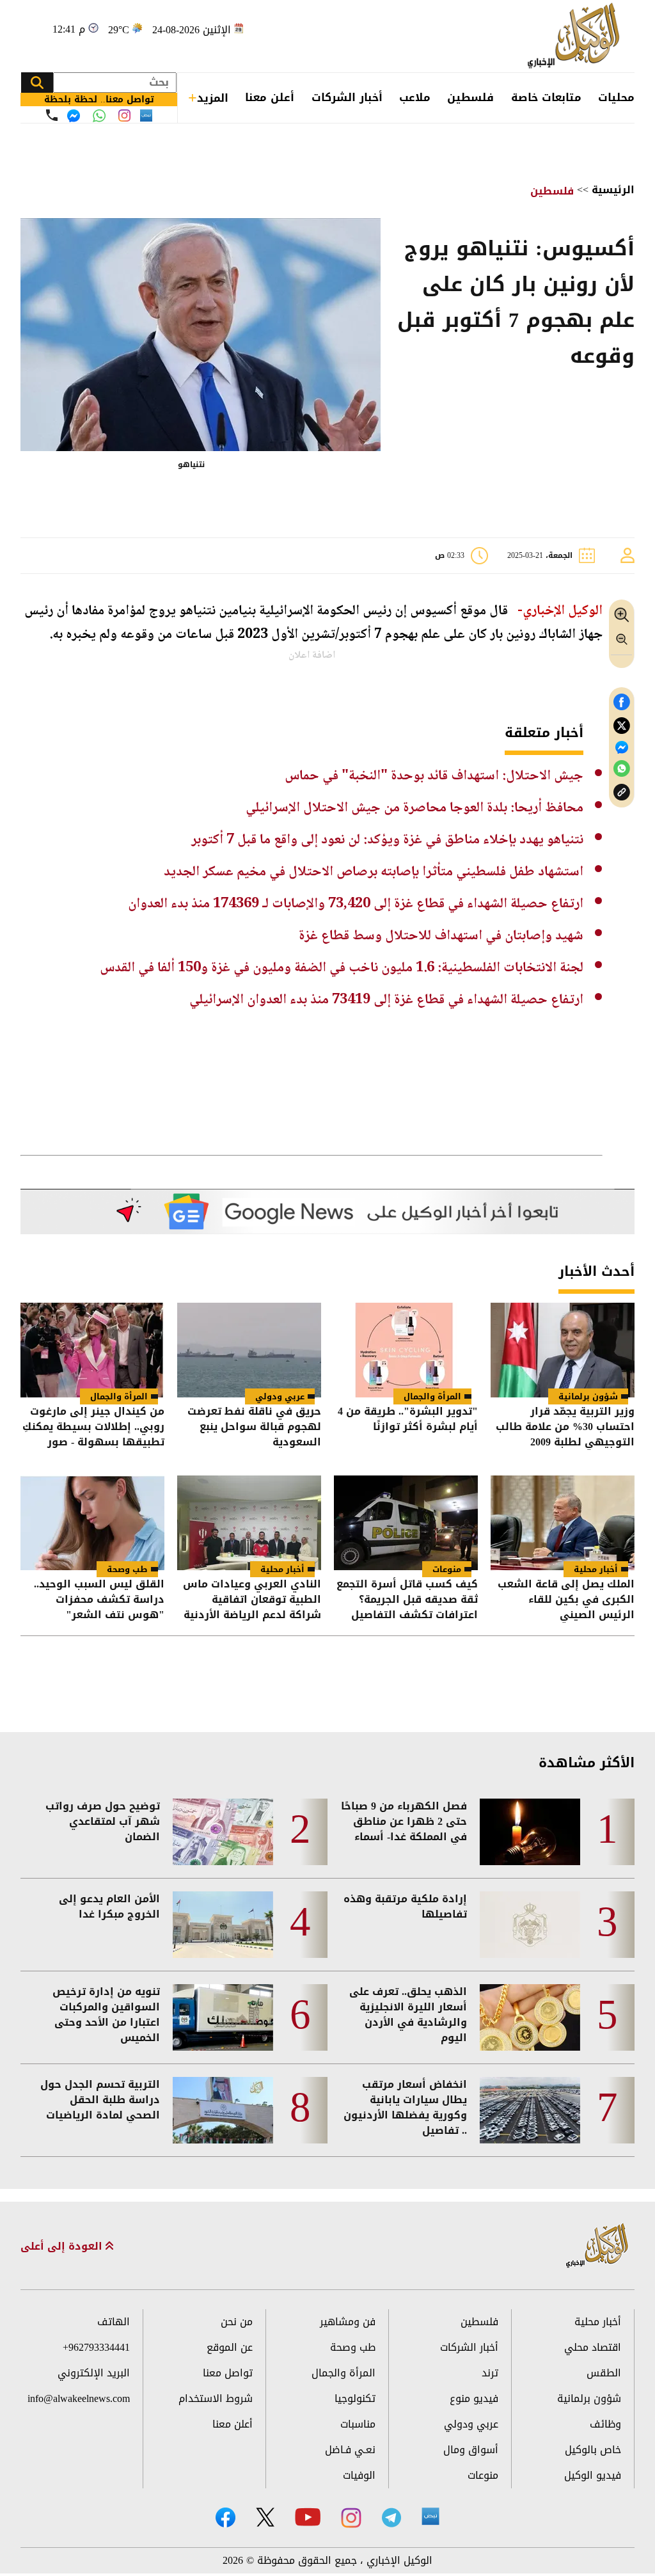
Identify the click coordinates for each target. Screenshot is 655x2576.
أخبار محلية (596, 1569)
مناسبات (358, 2424)
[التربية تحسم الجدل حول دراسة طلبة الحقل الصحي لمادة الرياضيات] (223, 2110)
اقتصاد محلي (593, 2347)
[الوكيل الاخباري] (597, 2246)
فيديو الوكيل (593, 2475)
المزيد (213, 98)
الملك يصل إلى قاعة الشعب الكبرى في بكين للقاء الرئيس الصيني (566, 1600)
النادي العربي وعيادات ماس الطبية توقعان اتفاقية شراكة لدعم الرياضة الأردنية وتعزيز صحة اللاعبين (252, 1600)
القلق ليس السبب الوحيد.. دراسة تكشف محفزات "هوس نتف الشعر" (99, 1600)
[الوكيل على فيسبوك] (225, 2517)
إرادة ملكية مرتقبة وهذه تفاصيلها (405, 1907)
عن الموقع (230, 2347)
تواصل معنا (228, 2373)
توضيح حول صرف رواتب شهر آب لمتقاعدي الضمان (103, 1822)
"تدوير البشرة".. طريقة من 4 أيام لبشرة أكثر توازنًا (408, 1420)
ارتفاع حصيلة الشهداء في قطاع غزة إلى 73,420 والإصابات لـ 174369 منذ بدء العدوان (356, 904)
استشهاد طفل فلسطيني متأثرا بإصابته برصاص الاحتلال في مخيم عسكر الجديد (374, 872)
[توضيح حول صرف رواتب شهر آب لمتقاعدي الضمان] (223, 1832)
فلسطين (470, 97)
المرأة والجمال (432, 1396)
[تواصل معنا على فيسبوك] (74, 116)
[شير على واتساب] (622, 769)
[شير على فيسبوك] (622, 702)
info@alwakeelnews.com (79, 2398)
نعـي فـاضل (350, 2450)
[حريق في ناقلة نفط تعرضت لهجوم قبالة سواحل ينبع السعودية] (249, 1350)
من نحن (237, 2322)
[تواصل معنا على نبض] (146, 115)
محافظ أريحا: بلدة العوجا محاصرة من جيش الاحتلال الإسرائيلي (414, 808)
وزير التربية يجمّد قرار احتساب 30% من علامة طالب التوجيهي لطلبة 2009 (565, 1427)
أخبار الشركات (347, 97)
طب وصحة (127, 1569)
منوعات (447, 1569)
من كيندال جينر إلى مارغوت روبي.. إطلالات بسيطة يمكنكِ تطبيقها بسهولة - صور (93, 1427)
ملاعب (415, 97)
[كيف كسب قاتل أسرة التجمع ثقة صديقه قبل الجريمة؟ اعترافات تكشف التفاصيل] (406, 1523)
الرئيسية (613, 190)
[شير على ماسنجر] (622, 747)
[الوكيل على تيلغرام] (391, 2517)
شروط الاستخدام (216, 2398)
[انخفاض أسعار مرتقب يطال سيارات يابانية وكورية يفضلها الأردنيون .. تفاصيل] (530, 2110)
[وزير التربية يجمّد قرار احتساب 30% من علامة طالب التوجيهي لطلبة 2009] (563, 1350)
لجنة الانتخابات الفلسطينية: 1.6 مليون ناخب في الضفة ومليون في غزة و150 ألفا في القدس (342, 968)
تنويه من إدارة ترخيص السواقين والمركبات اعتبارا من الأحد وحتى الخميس (106, 2015)
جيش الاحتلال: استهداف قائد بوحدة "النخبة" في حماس (434, 776)
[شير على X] (622, 726)
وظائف (605, 2424)
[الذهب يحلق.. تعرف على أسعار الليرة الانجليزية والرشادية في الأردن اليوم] (530, 2017)
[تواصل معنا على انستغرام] (124, 115)
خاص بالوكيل (593, 2450)
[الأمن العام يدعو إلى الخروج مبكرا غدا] (223, 1925)
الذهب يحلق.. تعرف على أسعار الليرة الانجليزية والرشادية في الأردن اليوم (408, 2015)
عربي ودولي (280, 1396)
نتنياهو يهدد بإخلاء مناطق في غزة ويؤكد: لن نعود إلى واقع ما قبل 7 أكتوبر (387, 840)
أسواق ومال (471, 2450)
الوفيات (359, 2475)
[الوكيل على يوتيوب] (308, 2517)
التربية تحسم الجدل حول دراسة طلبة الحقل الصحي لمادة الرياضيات (100, 2100)
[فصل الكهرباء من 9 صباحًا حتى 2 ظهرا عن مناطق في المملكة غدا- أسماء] (530, 1832)
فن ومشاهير (348, 2322)
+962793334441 (96, 2347)
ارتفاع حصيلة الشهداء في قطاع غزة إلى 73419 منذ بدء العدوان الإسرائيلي (386, 1000)
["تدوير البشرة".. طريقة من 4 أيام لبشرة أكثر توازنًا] (406, 1350)
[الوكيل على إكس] (265, 2517)
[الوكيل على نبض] (430, 2516)
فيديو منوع (474, 2398)
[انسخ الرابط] (622, 792)
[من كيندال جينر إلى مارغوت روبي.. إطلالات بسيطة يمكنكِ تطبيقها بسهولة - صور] (92, 1350)
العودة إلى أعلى (63, 2246)
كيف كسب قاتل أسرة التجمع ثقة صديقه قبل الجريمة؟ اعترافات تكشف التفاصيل (407, 1600)
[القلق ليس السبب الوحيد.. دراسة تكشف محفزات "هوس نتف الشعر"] (92, 1523)
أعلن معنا (270, 97)
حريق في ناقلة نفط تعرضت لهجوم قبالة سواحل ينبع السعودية (254, 1427)
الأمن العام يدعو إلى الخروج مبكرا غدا (109, 1907)
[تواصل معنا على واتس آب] (99, 116)
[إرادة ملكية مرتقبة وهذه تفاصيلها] (530, 1925)
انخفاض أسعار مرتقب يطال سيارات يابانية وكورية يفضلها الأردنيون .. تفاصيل (405, 2108)
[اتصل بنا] (52, 115)
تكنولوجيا (355, 2398)
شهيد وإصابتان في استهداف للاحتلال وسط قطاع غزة (441, 936)
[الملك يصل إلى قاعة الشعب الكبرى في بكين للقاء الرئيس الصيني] (563, 1523)
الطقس (604, 2373)
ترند (490, 2373)
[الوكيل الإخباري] (576, 36)
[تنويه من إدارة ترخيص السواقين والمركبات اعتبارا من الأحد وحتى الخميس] (223, 2017)
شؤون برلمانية (588, 1396)
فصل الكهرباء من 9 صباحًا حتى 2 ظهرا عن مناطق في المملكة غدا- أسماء (404, 1822)
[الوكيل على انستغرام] (351, 2518)
